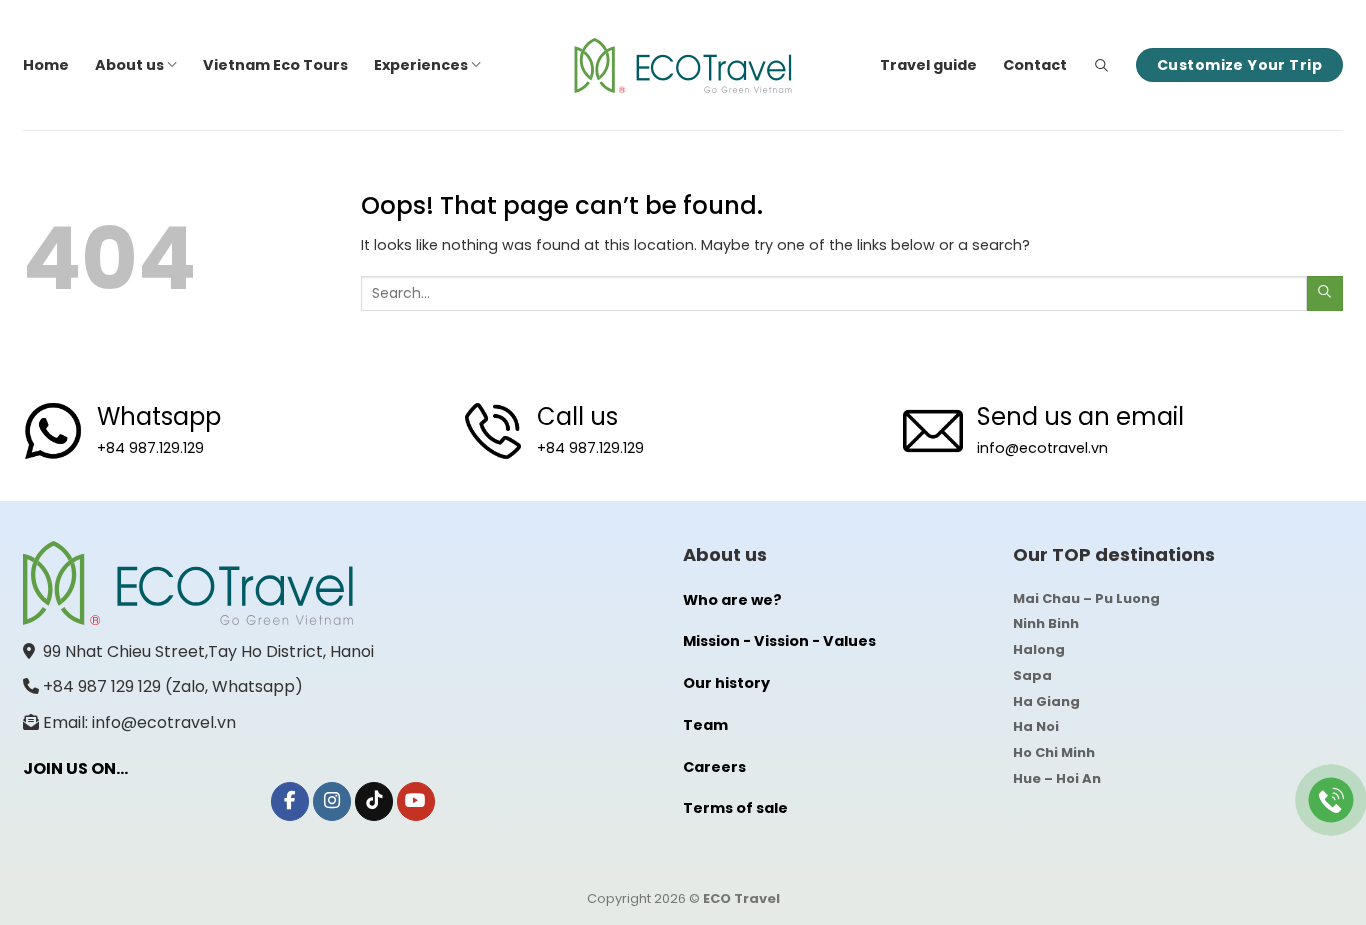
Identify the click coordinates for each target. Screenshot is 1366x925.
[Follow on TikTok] (374, 801)
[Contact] (1331, 800)
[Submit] (1325, 294)
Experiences (421, 65)
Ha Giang (1046, 701)
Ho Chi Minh (1054, 752)
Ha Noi (1036, 726)
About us (129, 65)
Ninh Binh (1046, 623)
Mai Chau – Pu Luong (1086, 598)
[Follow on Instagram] (332, 801)
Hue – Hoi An (1057, 778)
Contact (1035, 65)
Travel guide (928, 65)
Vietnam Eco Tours (275, 65)
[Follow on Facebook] (290, 801)
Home (46, 65)
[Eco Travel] (683, 65)
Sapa (1032, 675)
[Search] (1101, 65)
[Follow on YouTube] (416, 801)
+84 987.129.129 (150, 448)
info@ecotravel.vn (1042, 448)
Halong (1039, 649)
